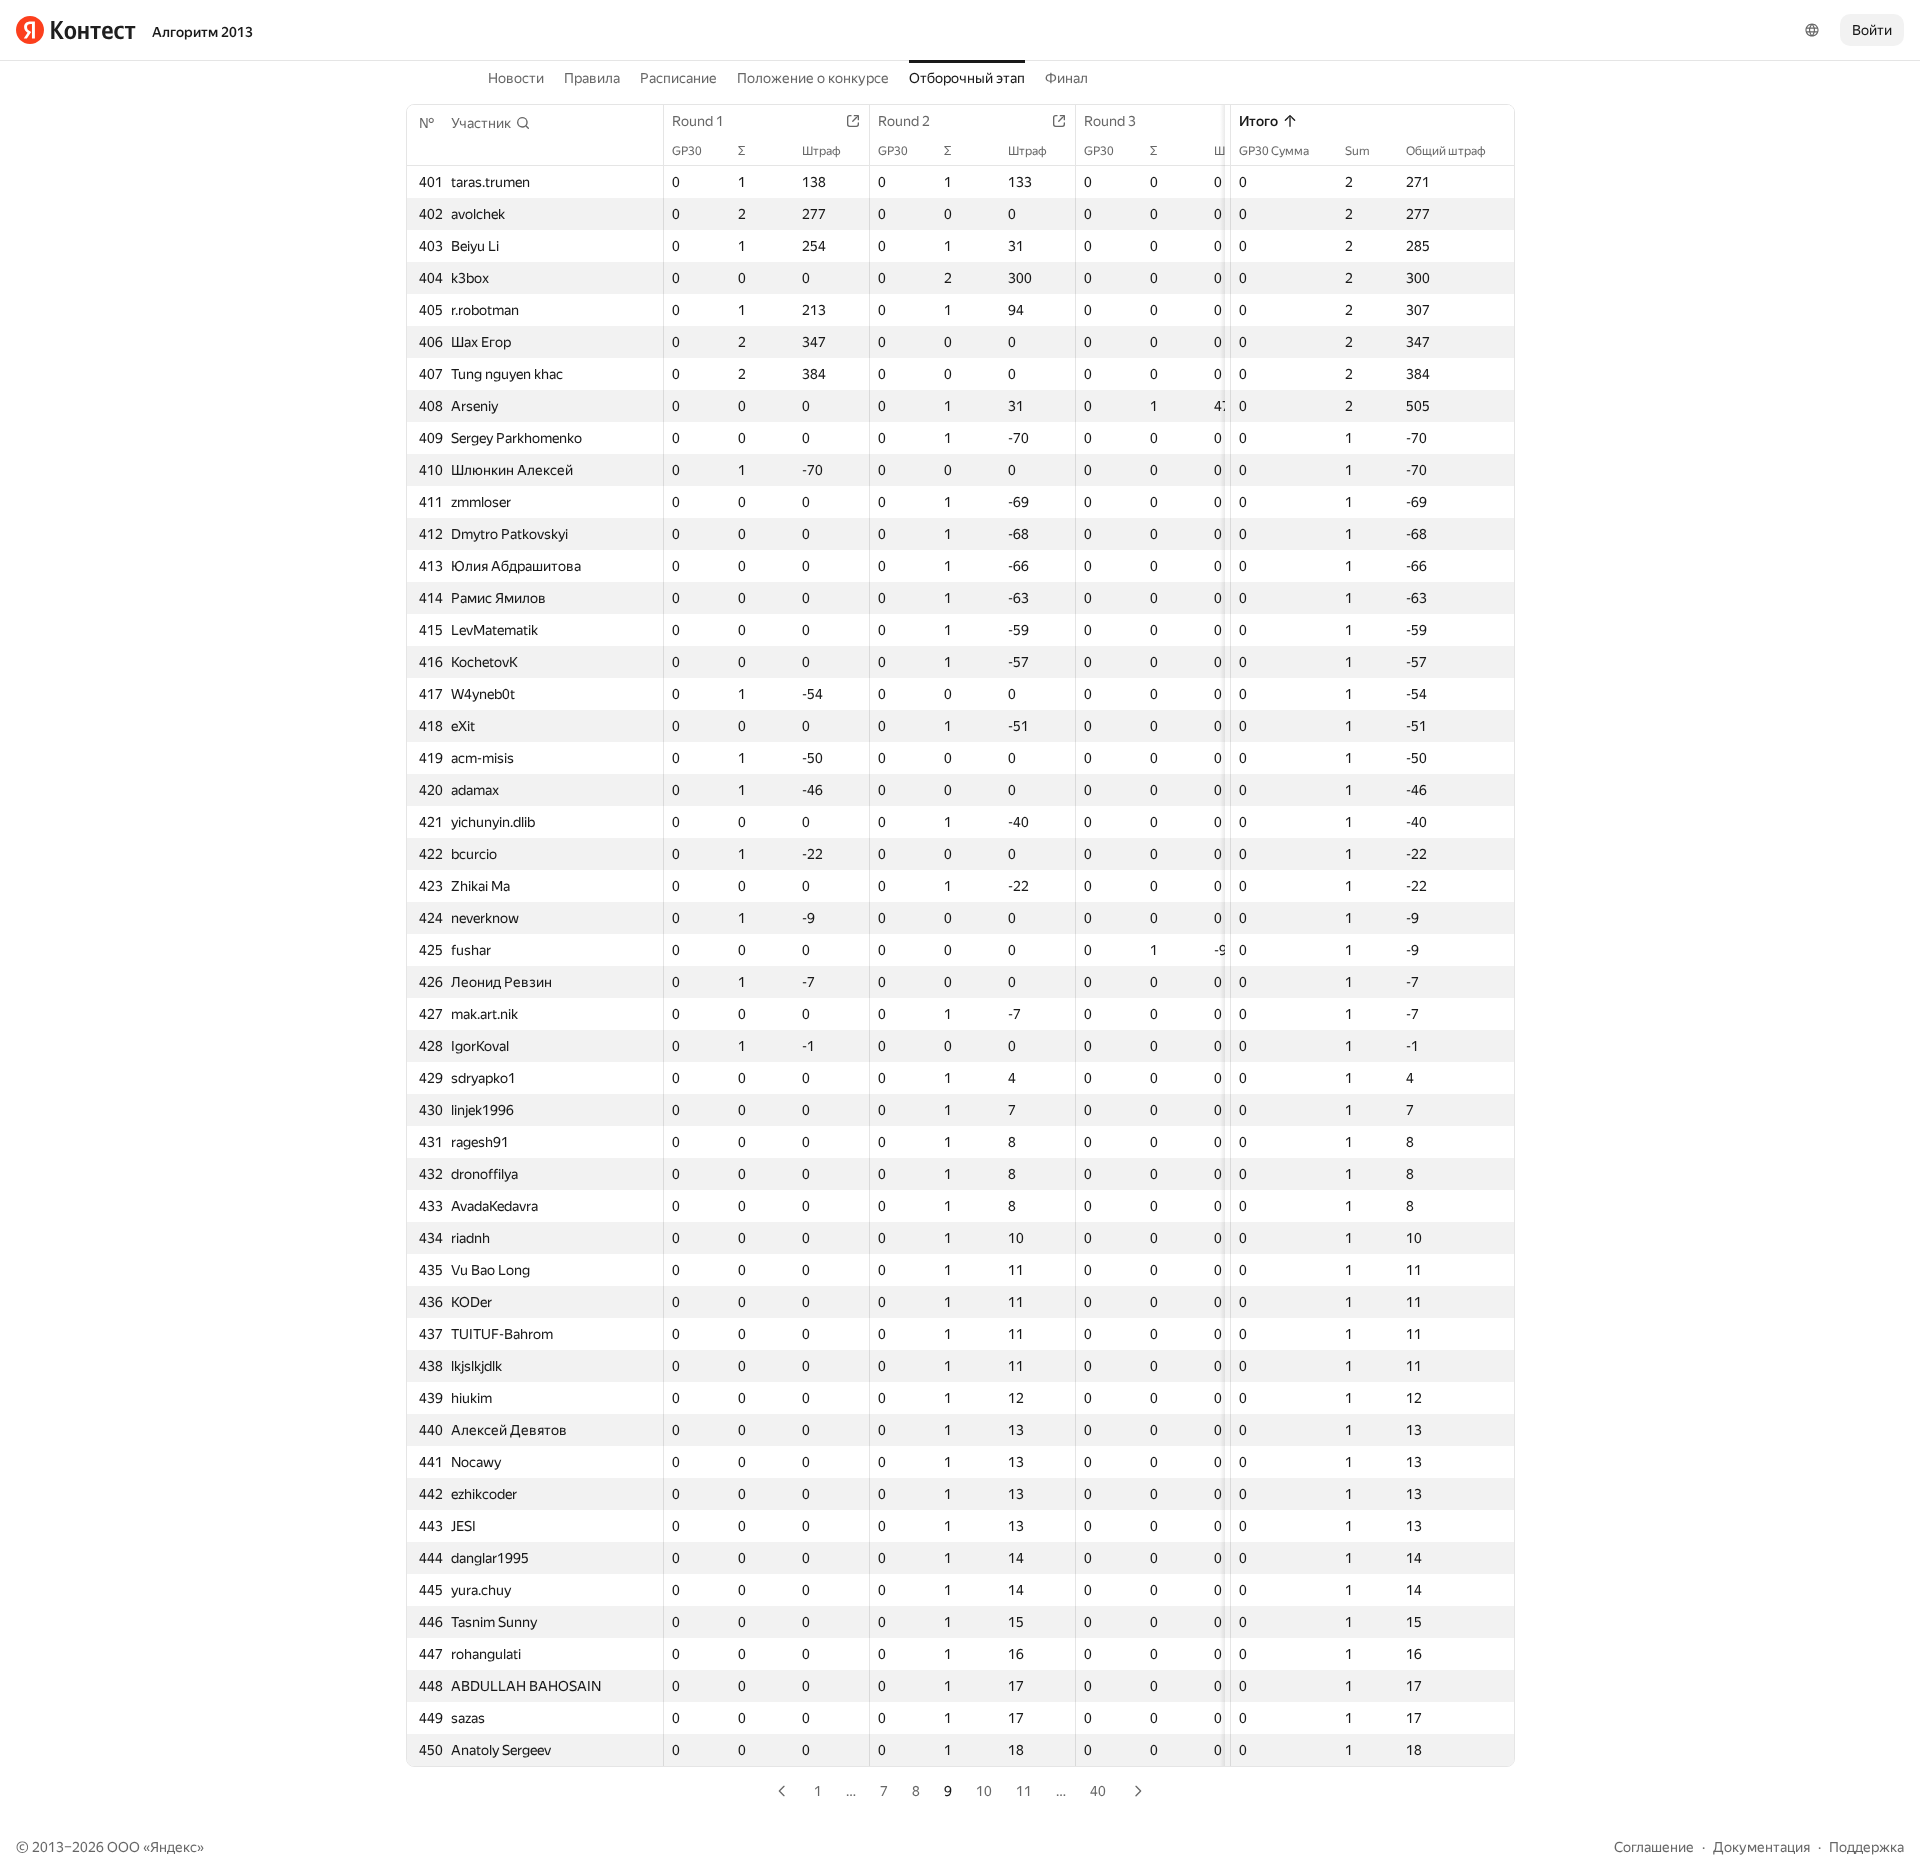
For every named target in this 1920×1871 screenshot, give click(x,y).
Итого (1258, 121)
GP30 (687, 151)
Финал (1066, 78)
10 (984, 1791)
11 (1024, 1791)
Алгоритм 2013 (202, 32)
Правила (592, 78)
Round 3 (1110, 121)
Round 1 (698, 121)
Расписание (678, 78)
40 (1098, 1791)
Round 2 (904, 121)
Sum (1357, 151)
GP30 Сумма (1274, 151)
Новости (516, 78)
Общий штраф (1446, 151)
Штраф (821, 151)
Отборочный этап (967, 78)
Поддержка (1866, 1847)
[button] (491, 123)
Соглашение (1654, 1847)
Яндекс (173, 1847)
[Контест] (76, 30)
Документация (1761, 1847)
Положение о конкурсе (813, 78)
